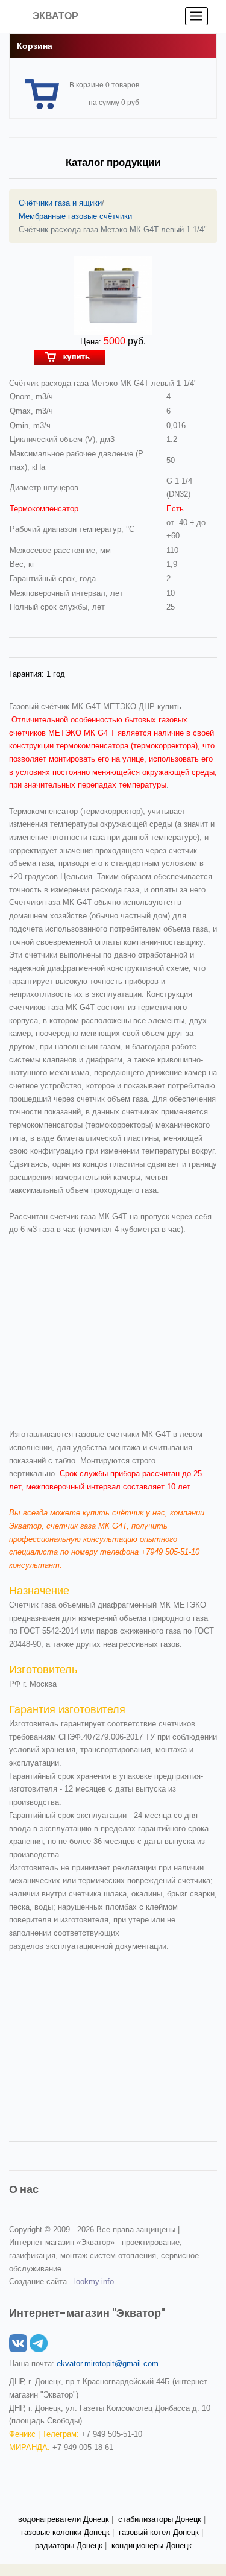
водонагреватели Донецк (64, 2519)
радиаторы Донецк (69, 2546)
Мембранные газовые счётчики (75, 216)
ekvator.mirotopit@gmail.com (108, 2363)
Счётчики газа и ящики (60, 203)
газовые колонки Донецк (65, 2532)
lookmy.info (94, 2281)
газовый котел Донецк (159, 2532)
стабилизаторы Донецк (160, 2519)
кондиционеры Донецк (152, 2546)
